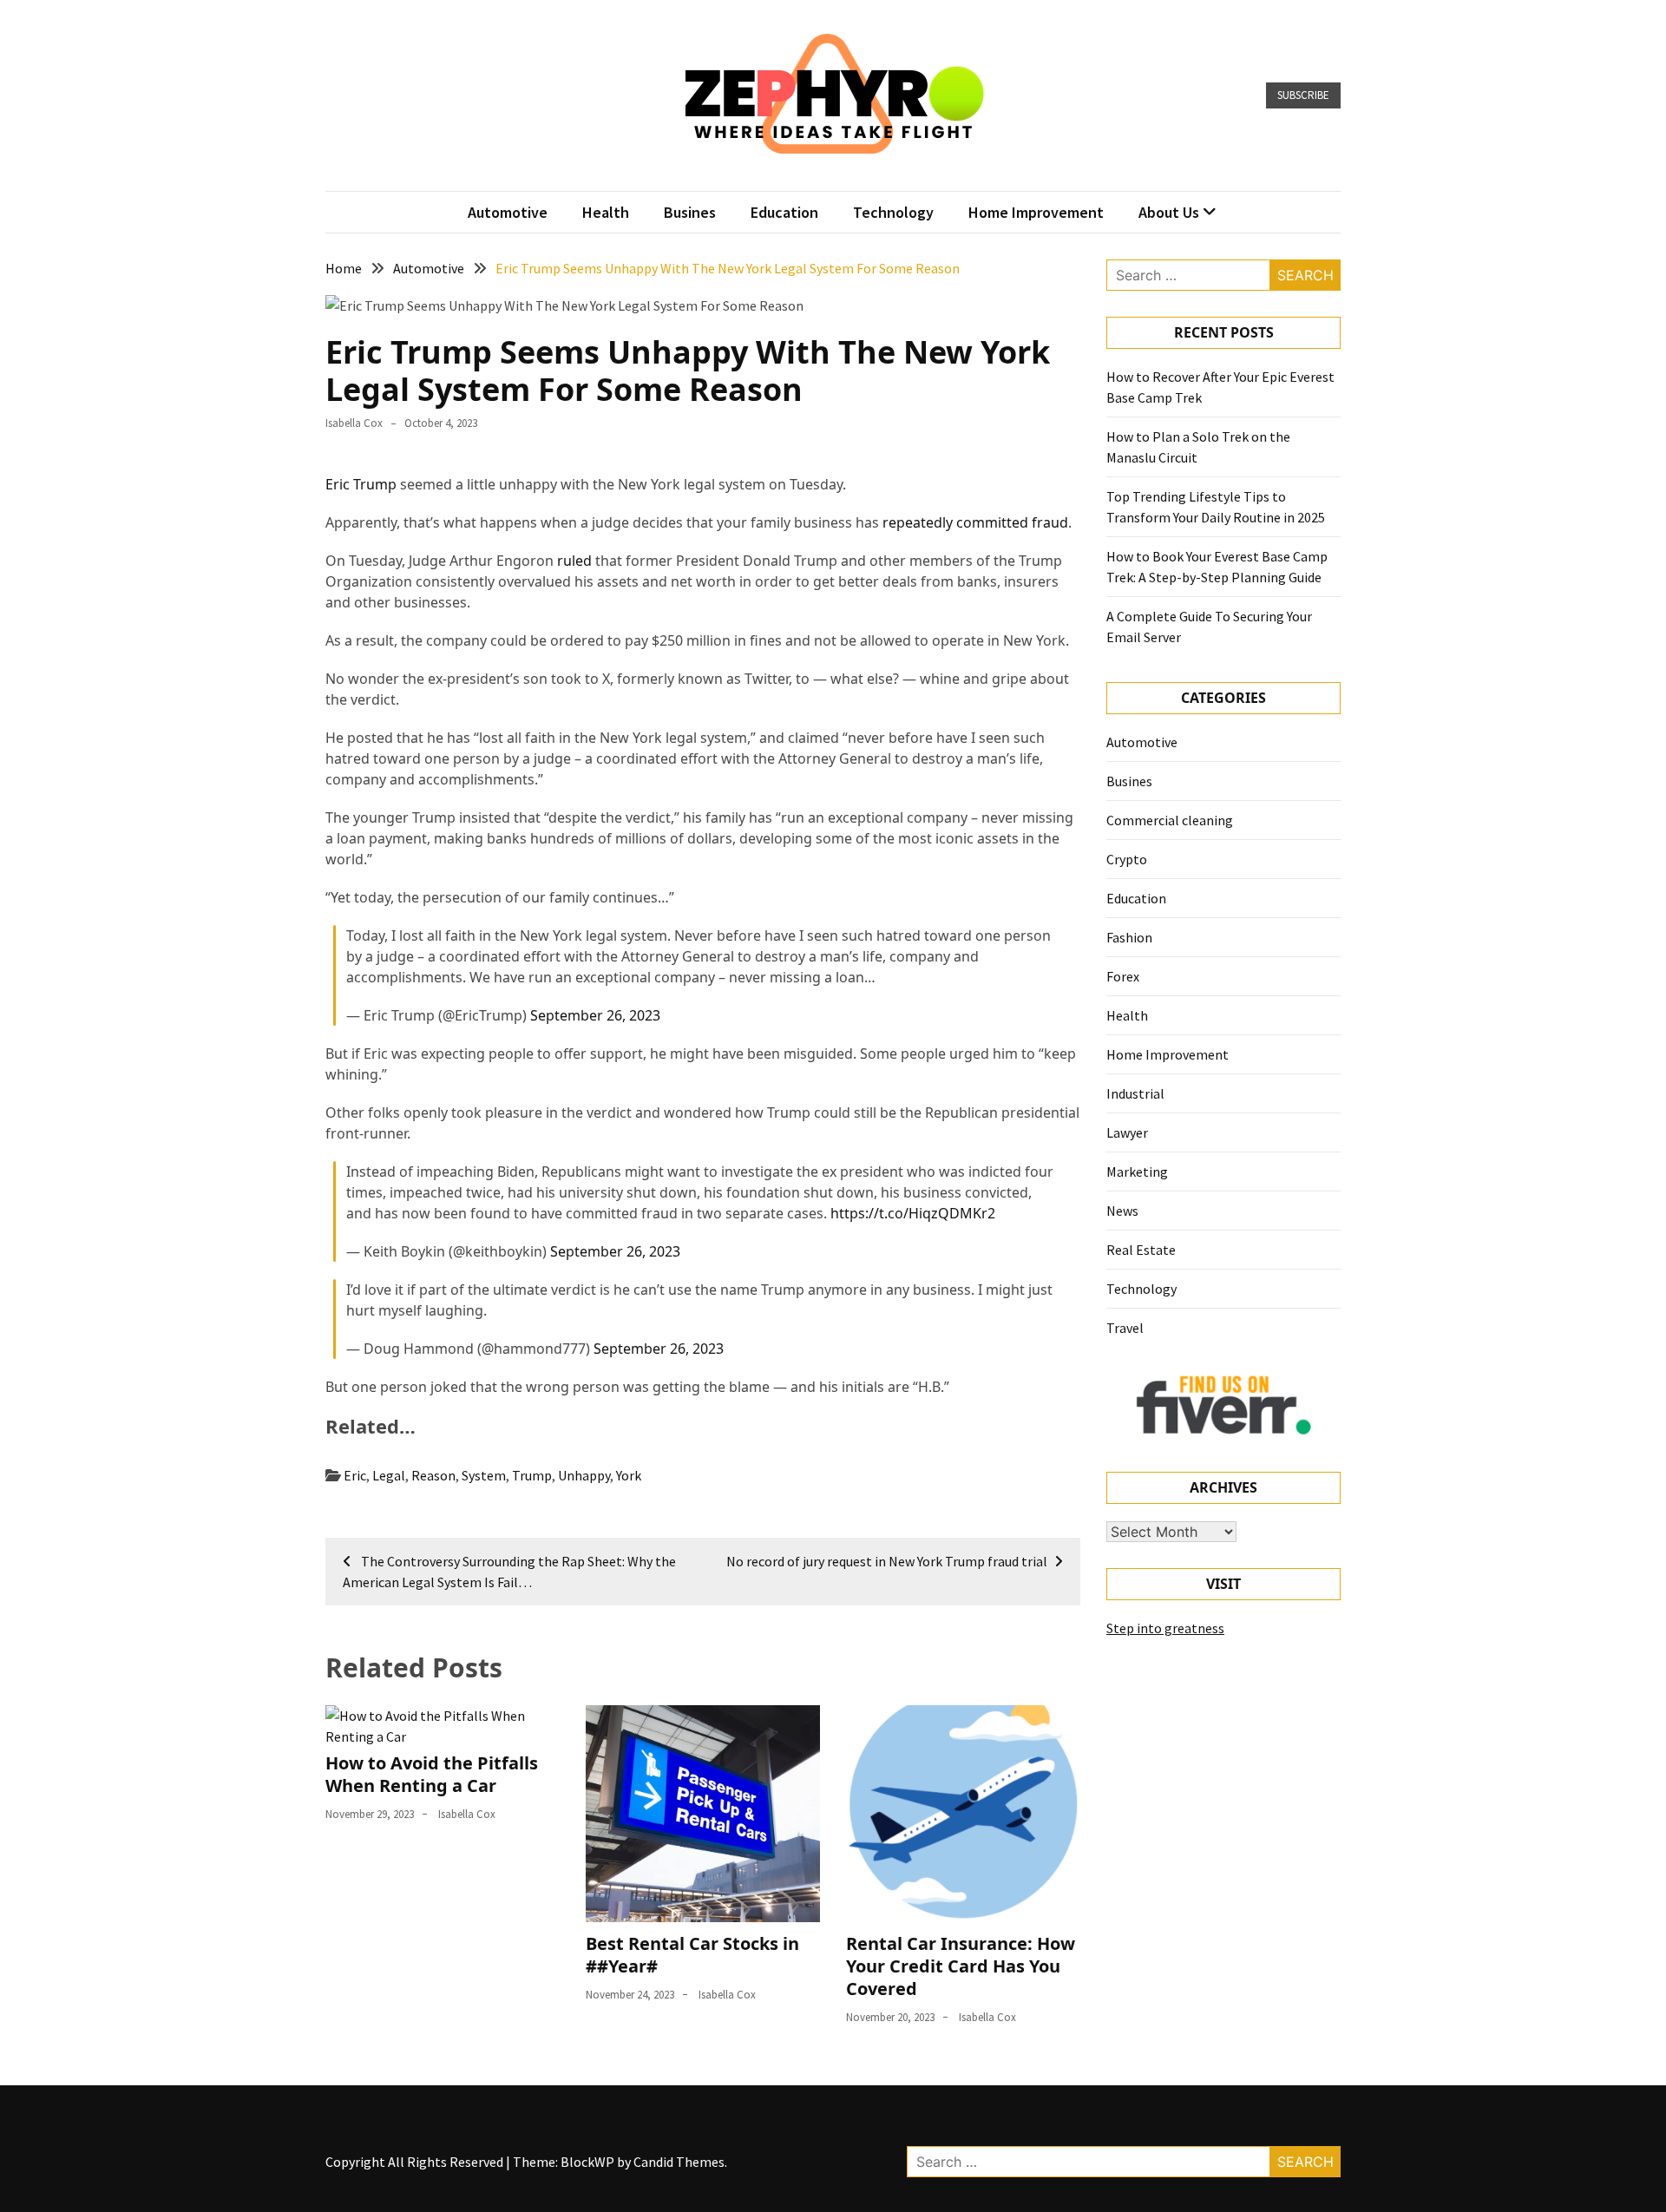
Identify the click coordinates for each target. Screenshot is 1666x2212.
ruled (574, 561)
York (629, 1475)
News (1122, 1211)
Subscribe (1303, 95)
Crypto (1127, 859)
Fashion (1129, 937)
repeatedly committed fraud (975, 522)
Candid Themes (679, 2162)
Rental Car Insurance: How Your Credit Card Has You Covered (961, 1966)
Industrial (1135, 1093)
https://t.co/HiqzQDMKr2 (913, 1213)
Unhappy (584, 1475)
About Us (1169, 212)
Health (606, 212)
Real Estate (1141, 1250)
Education (784, 212)
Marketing (1137, 1172)
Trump (532, 1475)
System (484, 1475)
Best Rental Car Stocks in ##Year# (692, 1955)
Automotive (508, 212)
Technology (893, 212)
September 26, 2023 (595, 1015)
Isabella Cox (354, 423)
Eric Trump (361, 484)
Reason (433, 1475)
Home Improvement (1036, 212)
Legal (389, 1475)
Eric (355, 1475)
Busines (690, 212)
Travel (1125, 1328)
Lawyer (1127, 1132)
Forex (1123, 976)
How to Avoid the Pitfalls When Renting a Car (432, 1774)
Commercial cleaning (1170, 820)
